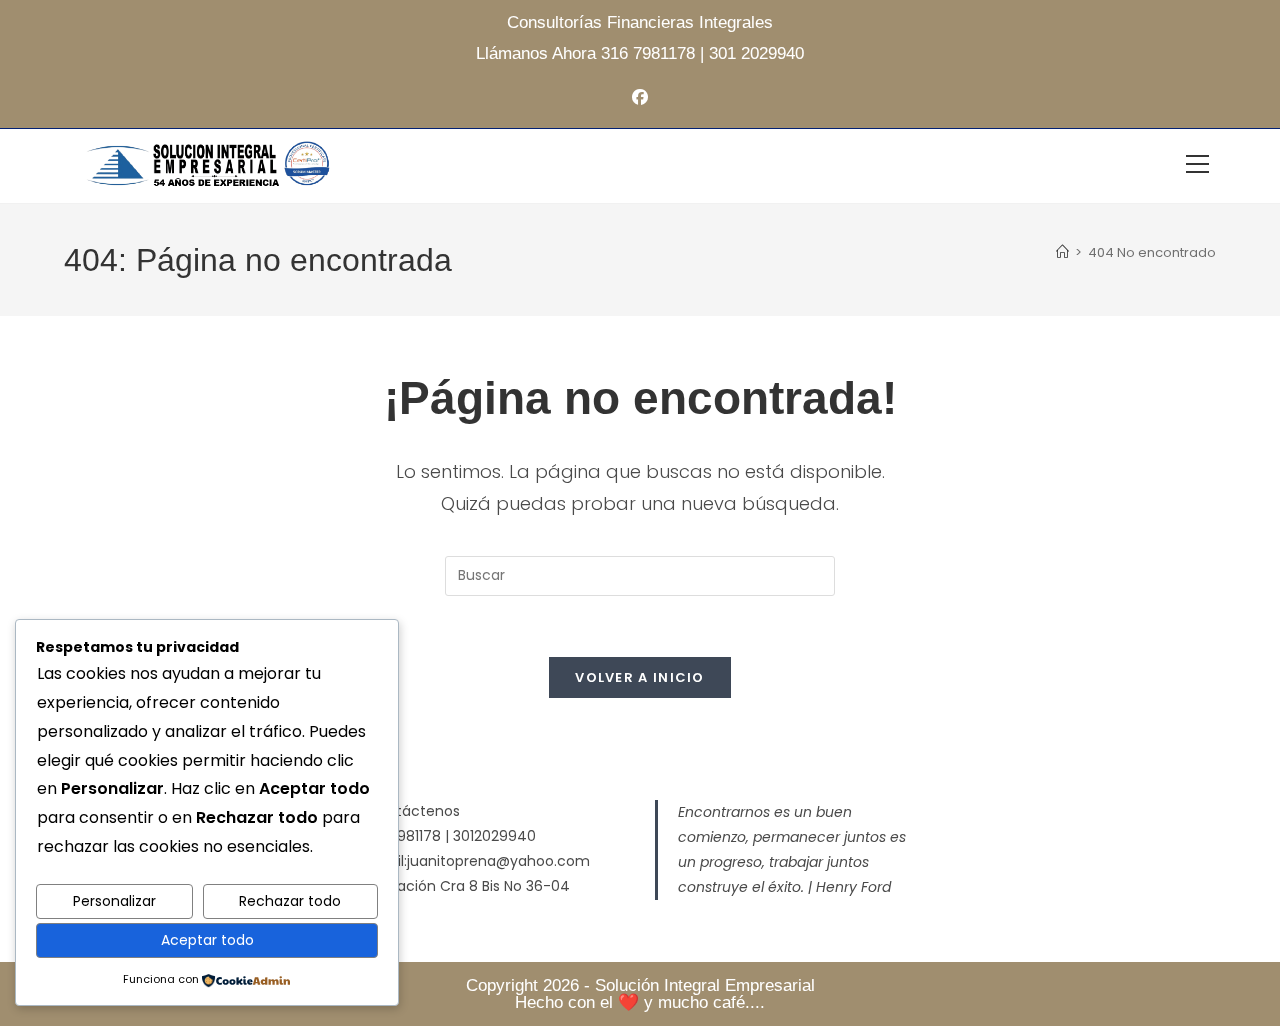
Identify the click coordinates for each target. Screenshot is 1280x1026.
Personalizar (114, 901)
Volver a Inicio (640, 677)
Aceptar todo (207, 940)
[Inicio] (1062, 252)
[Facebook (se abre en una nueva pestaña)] (640, 98)
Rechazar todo (290, 901)
